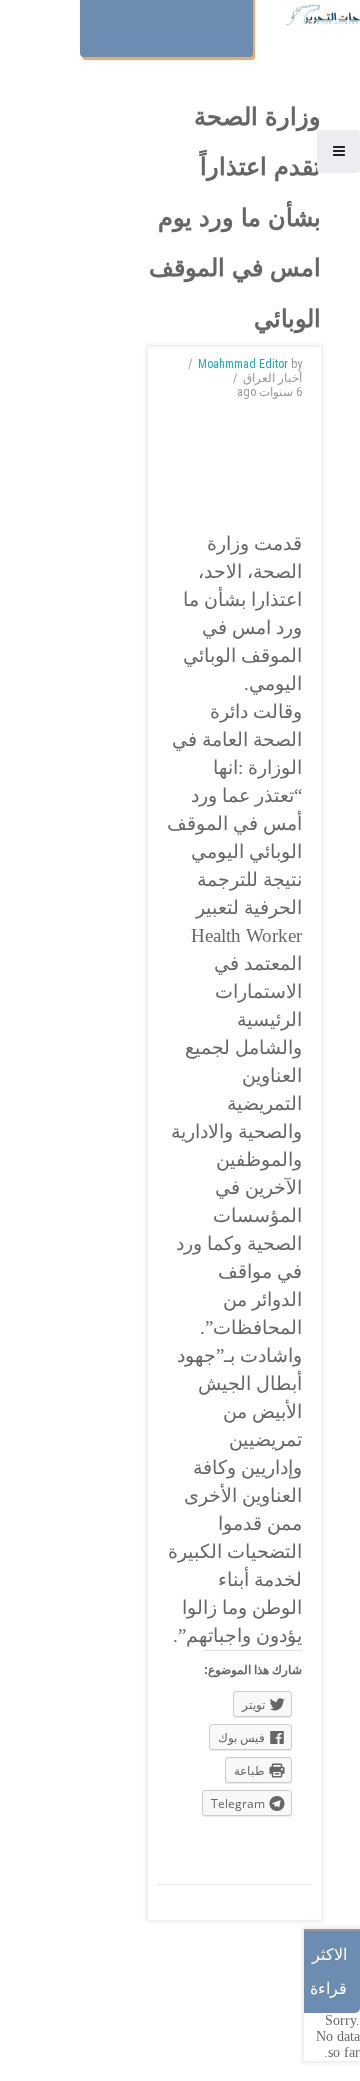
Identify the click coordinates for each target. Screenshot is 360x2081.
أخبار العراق (272, 378)
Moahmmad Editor (243, 364)
